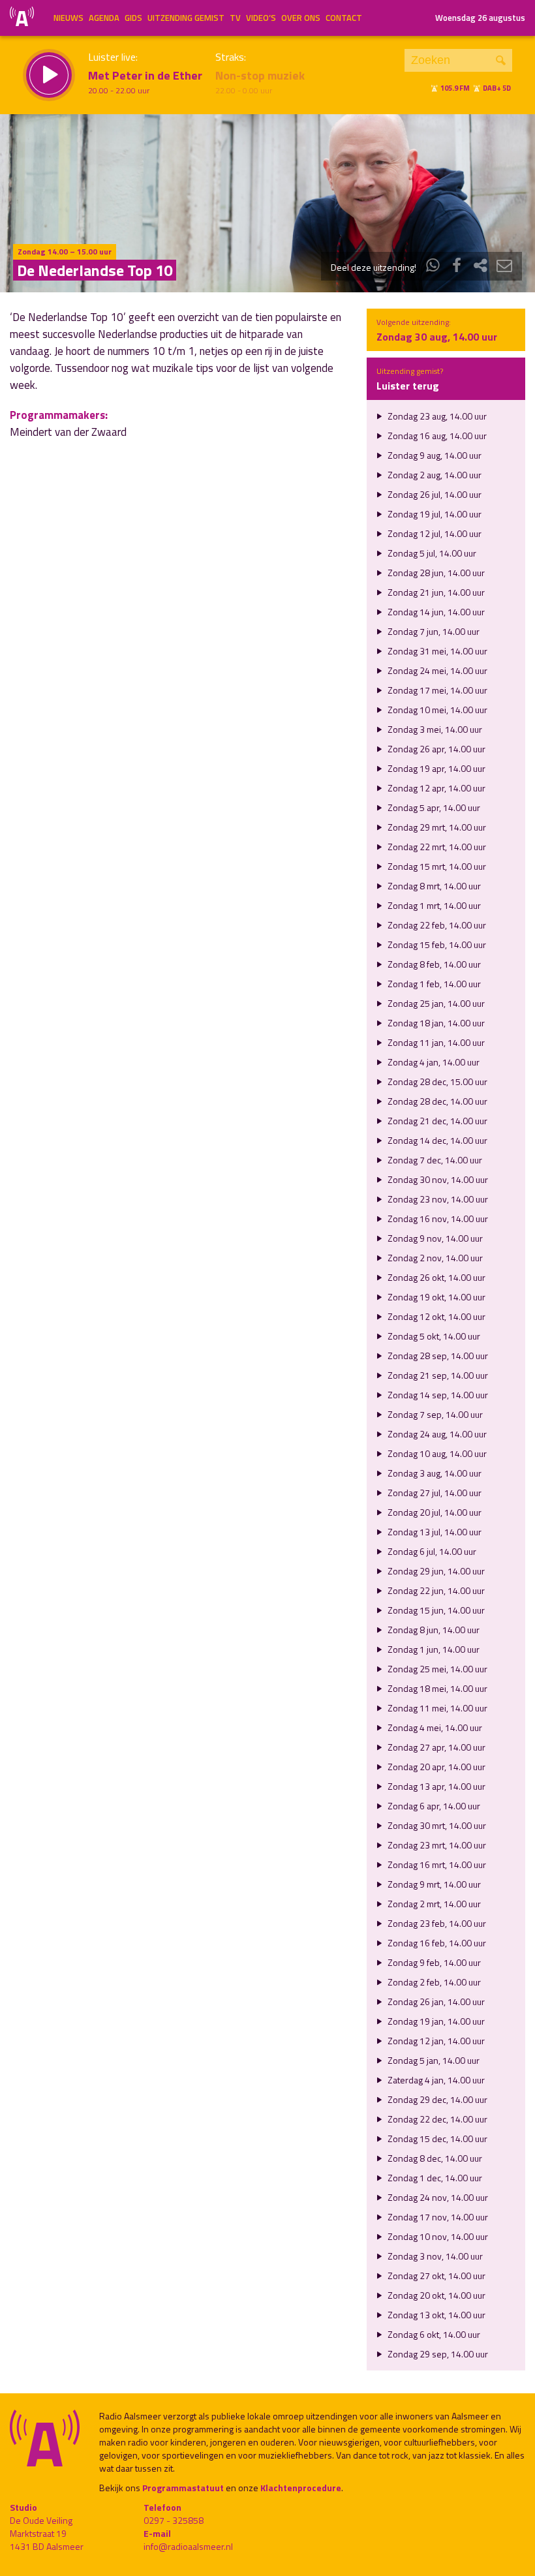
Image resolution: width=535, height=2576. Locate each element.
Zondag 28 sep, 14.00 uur (437, 1356)
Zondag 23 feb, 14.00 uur (436, 1923)
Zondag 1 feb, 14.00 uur (433, 984)
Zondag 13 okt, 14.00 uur (436, 2315)
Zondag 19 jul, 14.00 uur (434, 514)
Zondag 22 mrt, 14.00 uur (436, 847)
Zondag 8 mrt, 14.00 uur (433, 886)
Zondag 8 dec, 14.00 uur (434, 2158)
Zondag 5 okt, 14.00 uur (433, 1336)
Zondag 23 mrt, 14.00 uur (436, 1845)
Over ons (301, 18)
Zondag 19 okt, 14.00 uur (436, 1297)
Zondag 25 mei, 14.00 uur (436, 1669)
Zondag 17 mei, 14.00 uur (436, 690)
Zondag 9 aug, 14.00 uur (434, 455)
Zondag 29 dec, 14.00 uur (436, 2099)
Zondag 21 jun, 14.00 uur (435, 592)
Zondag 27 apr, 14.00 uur (436, 1747)
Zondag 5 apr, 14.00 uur (433, 807)
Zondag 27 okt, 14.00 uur (436, 2276)
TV (235, 18)
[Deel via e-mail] (504, 267)
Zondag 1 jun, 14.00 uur (433, 1649)
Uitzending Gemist (186, 18)
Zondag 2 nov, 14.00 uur (434, 1258)
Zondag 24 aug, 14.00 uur (436, 1434)
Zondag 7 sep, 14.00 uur (434, 1414)
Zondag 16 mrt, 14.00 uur (436, 1864)
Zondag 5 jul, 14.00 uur (431, 553)
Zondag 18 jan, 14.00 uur (435, 1023)
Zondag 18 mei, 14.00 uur (436, 1688)
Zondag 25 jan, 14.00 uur (435, 1003)
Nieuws (69, 18)
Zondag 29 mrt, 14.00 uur (436, 827)
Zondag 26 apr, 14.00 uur (436, 749)
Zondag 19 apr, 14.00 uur (436, 768)
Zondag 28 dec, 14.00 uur (436, 1101)
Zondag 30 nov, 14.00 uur (437, 1179)
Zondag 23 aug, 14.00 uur (436, 416)
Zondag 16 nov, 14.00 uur (437, 1219)
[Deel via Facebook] (457, 267)
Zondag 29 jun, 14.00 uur (435, 1571)
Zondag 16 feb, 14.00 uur (436, 1943)
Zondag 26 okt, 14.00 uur (436, 1277)
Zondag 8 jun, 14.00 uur (433, 1630)
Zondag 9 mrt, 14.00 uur (433, 1884)
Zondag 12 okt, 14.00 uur (436, 1316)
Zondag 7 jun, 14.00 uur (433, 631)
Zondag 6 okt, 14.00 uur (433, 2334)
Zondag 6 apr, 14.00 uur (433, 1806)
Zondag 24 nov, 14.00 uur (437, 2197)
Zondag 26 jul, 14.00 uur (434, 494)
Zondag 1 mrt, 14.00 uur (433, 905)
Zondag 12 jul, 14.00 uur (434, 533)
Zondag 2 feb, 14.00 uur (433, 1982)
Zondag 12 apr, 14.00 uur (436, 788)
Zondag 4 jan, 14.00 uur (433, 1062)
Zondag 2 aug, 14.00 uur (434, 475)
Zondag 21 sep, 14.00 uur (437, 1375)
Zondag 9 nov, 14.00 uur (434, 1238)
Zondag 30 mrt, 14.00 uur (436, 1825)
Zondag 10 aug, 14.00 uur (436, 1453)
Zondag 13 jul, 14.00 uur (434, 1532)
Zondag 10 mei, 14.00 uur (436, 710)
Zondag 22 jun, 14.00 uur (435, 1590)
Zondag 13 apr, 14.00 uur (436, 1786)
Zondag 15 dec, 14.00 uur (436, 2139)
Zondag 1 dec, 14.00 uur (434, 2178)
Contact (344, 18)
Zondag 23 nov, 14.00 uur (437, 1199)
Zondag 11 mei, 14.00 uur (436, 1708)
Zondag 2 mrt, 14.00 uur (433, 1904)
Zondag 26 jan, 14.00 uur (435, 2001)
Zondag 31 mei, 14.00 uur (436, 651)
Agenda (104, 18)
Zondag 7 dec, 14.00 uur (434, 1160)
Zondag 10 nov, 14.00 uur (437, 2236)
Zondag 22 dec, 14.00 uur (436, 2119)
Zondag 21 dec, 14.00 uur (436, 1121)
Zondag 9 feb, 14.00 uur (433, 1962)
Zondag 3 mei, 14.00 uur (434, 729)
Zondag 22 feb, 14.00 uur (436, 925)
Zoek (501, 60)
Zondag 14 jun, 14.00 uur (435, 612)
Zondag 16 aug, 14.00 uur (436, 436)
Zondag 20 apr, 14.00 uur (436, 1767)
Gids (133, 18)
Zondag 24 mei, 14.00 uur (436, 670)
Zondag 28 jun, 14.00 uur (435, 573)
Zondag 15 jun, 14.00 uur (435, 1610)
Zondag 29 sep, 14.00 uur (437, 2354)
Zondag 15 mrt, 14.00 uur (436, 866)
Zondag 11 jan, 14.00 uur (435, 1042)
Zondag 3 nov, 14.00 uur (434, 2256)
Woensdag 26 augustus (480, 18)
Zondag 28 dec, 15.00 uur (436, 1081)
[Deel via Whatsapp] (433, 267)
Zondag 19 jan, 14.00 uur (435, 2021)
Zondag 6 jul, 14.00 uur (431, 1551)
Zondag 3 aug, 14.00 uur (434, 1473)
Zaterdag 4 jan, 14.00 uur (435, 2080)
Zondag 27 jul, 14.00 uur (434, 1493)
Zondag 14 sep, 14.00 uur (437, 1395)
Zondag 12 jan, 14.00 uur (435, 2041)
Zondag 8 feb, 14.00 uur (433, 964)
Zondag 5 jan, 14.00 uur (433, 2060)
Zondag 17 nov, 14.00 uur (437, 2217)
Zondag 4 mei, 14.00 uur (434, 1727)
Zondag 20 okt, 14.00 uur (436, 2295)
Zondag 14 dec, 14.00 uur (436, 1140)
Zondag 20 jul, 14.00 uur (434, 1512)
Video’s (261, 18)
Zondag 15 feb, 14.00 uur (436, 944)
